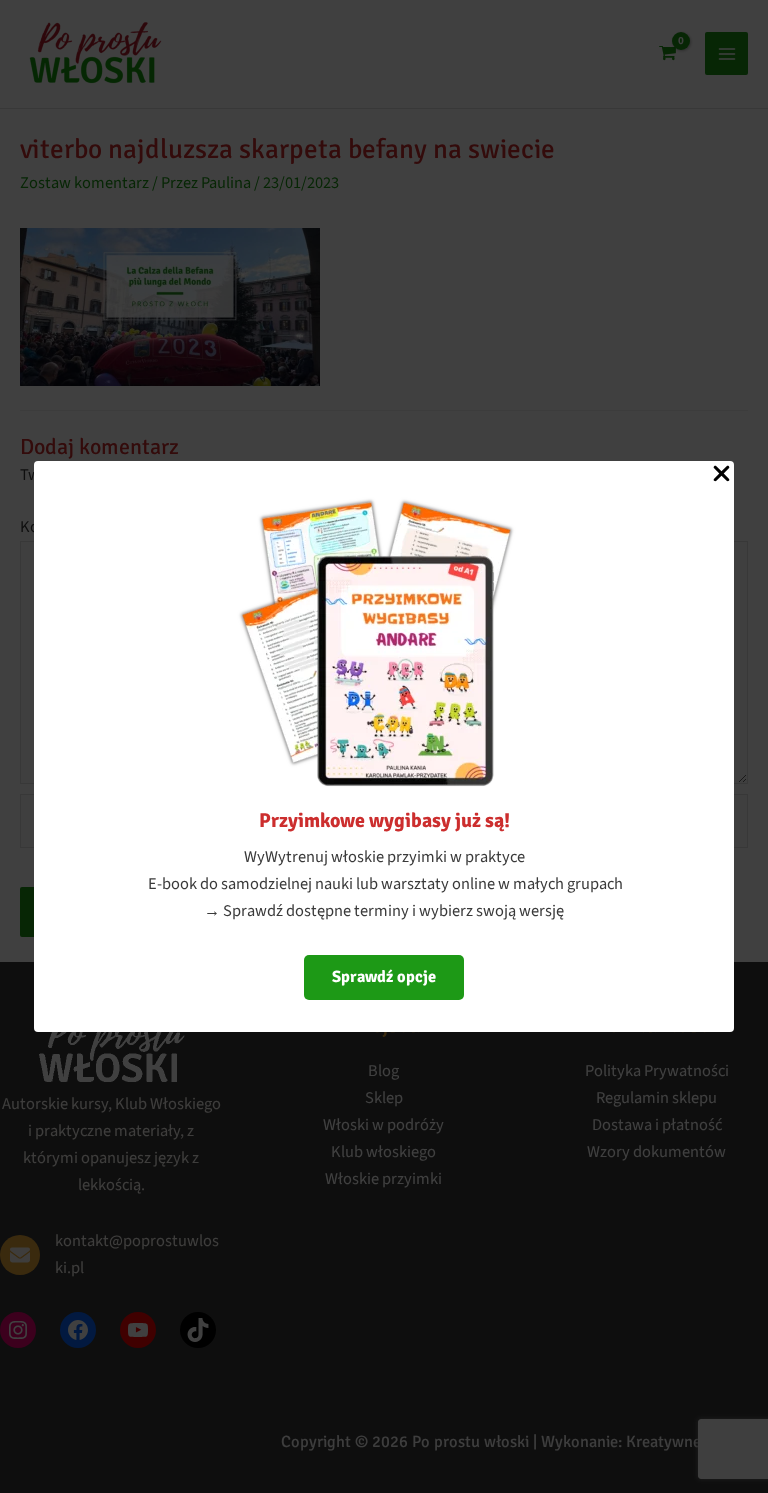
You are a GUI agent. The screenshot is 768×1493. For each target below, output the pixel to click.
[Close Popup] (721, 475)
